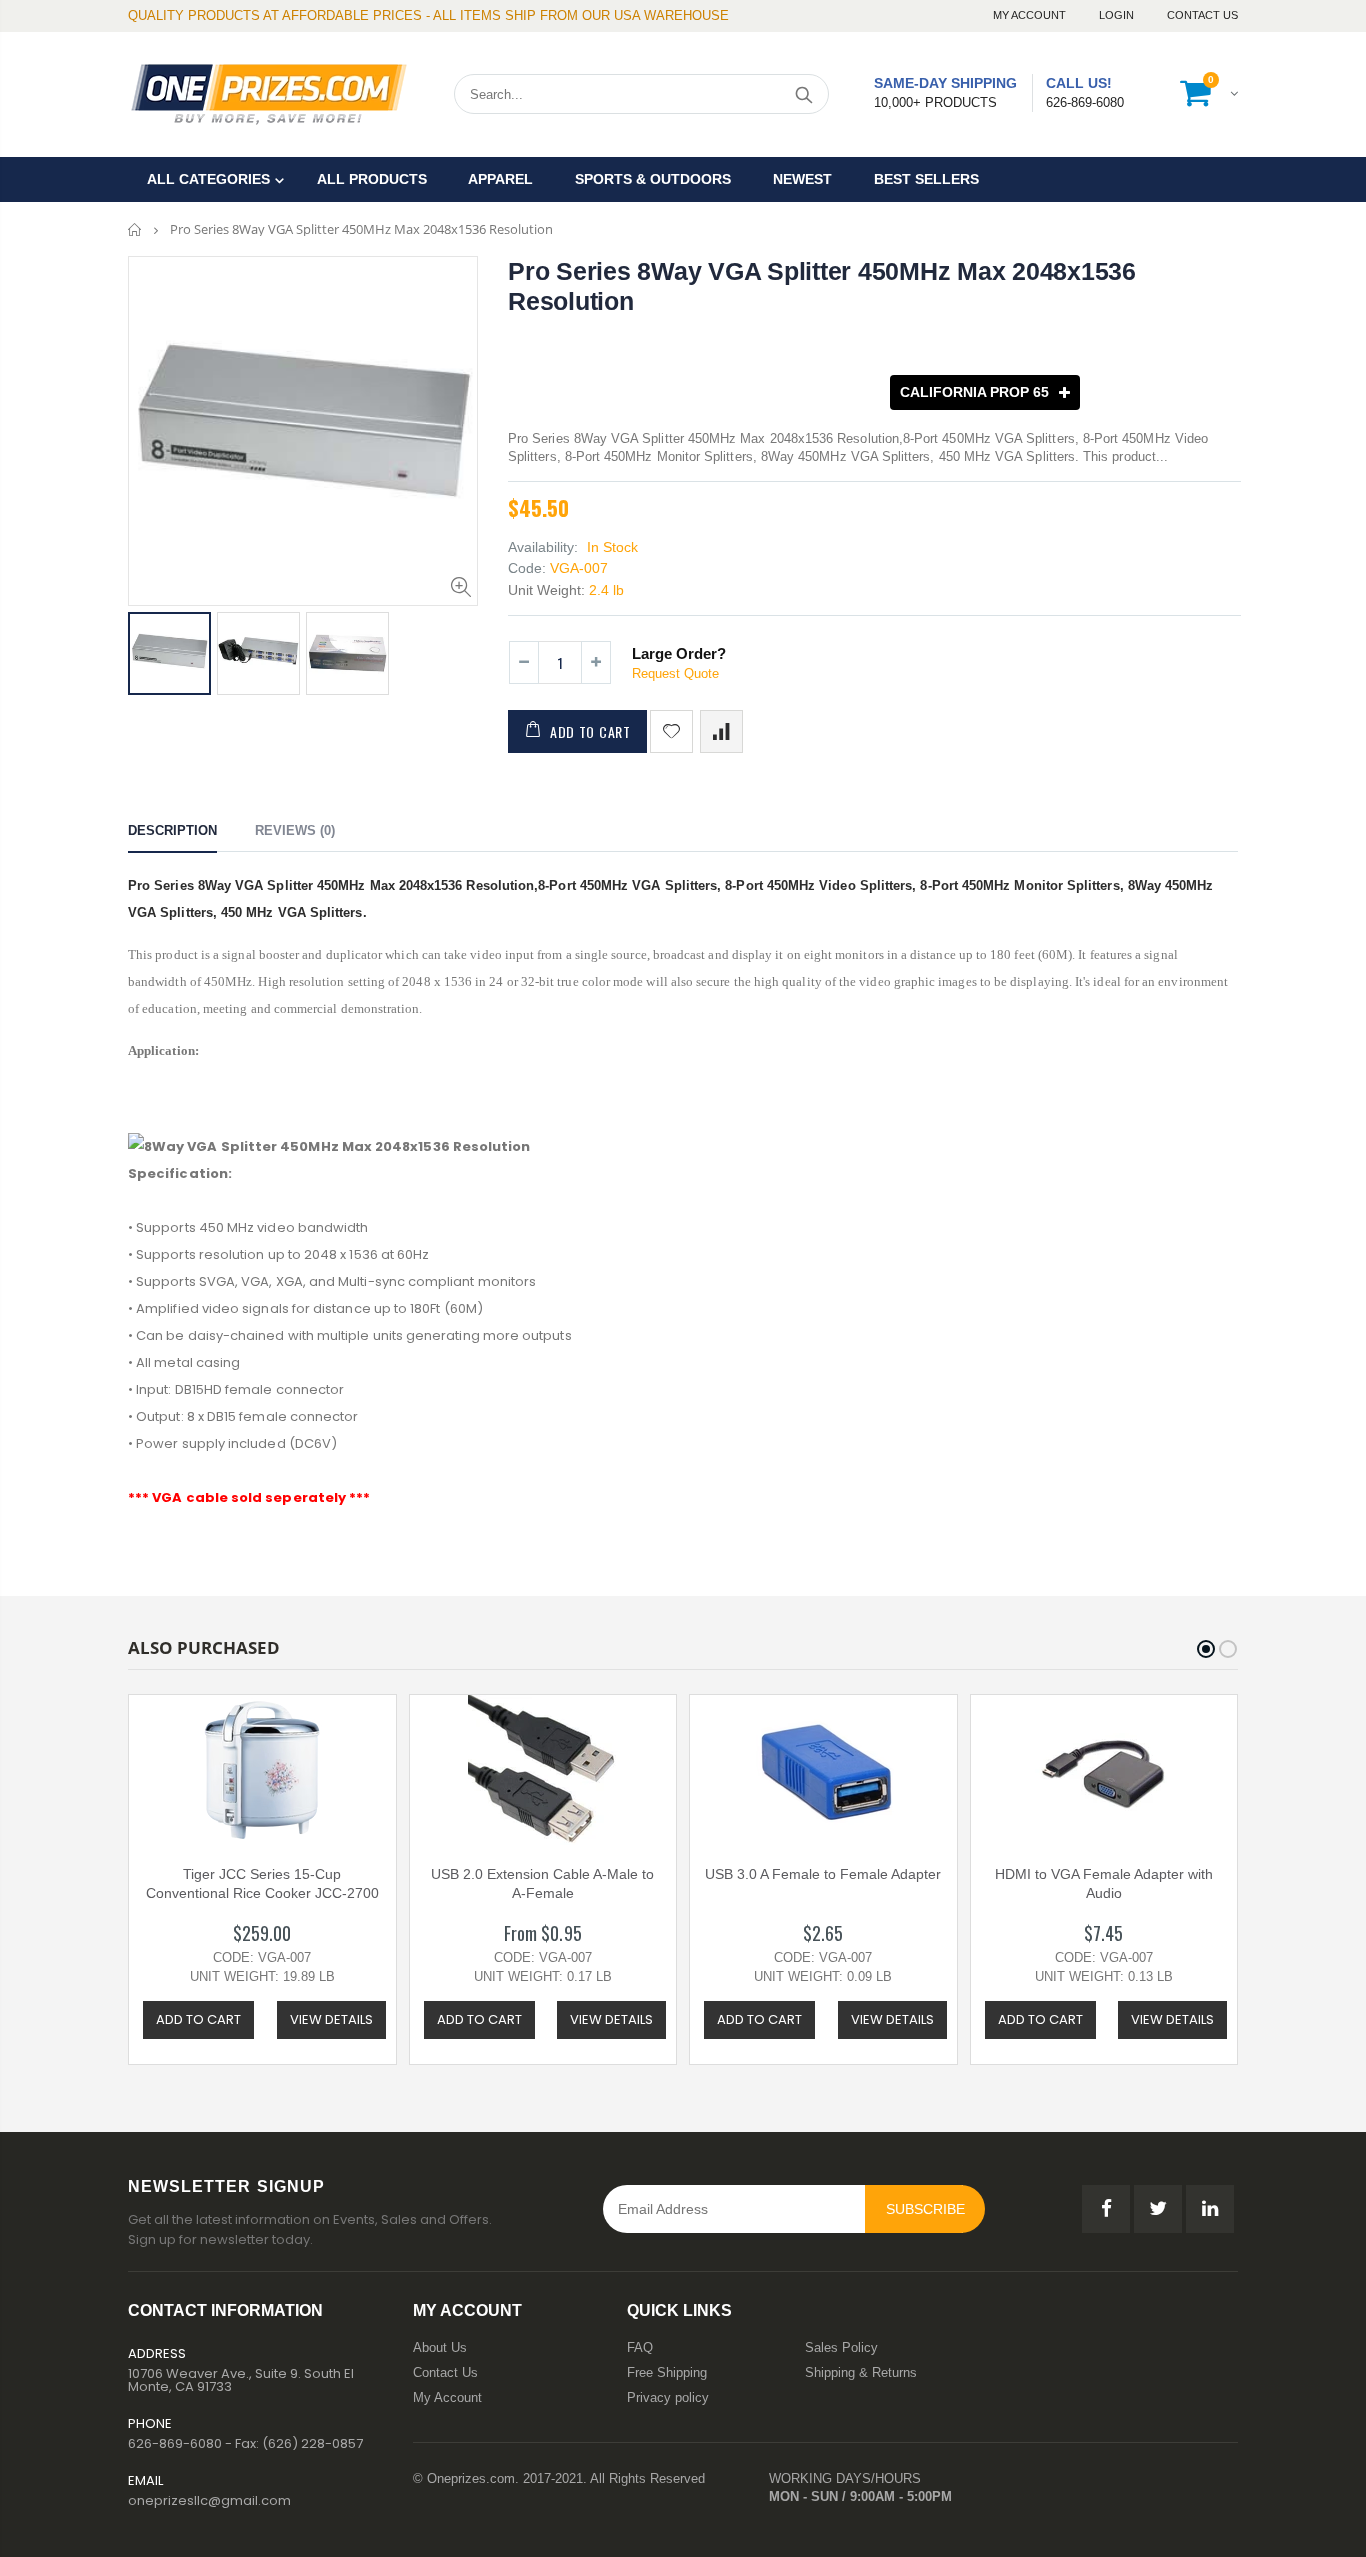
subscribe (925, 2209)
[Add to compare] (721, 731)
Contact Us (1202, 15)
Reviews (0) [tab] (295, 830)
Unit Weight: (546, 590)
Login (1118, 15)
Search (803, 94)
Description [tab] (172, 830)
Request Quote (675, 673)
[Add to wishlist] (671, 731)
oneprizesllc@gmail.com (209, 2500)
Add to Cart (590, 731)
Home (135, 229)
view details (331, 2019)
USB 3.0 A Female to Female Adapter (823, 1874)
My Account (1031, 15)
